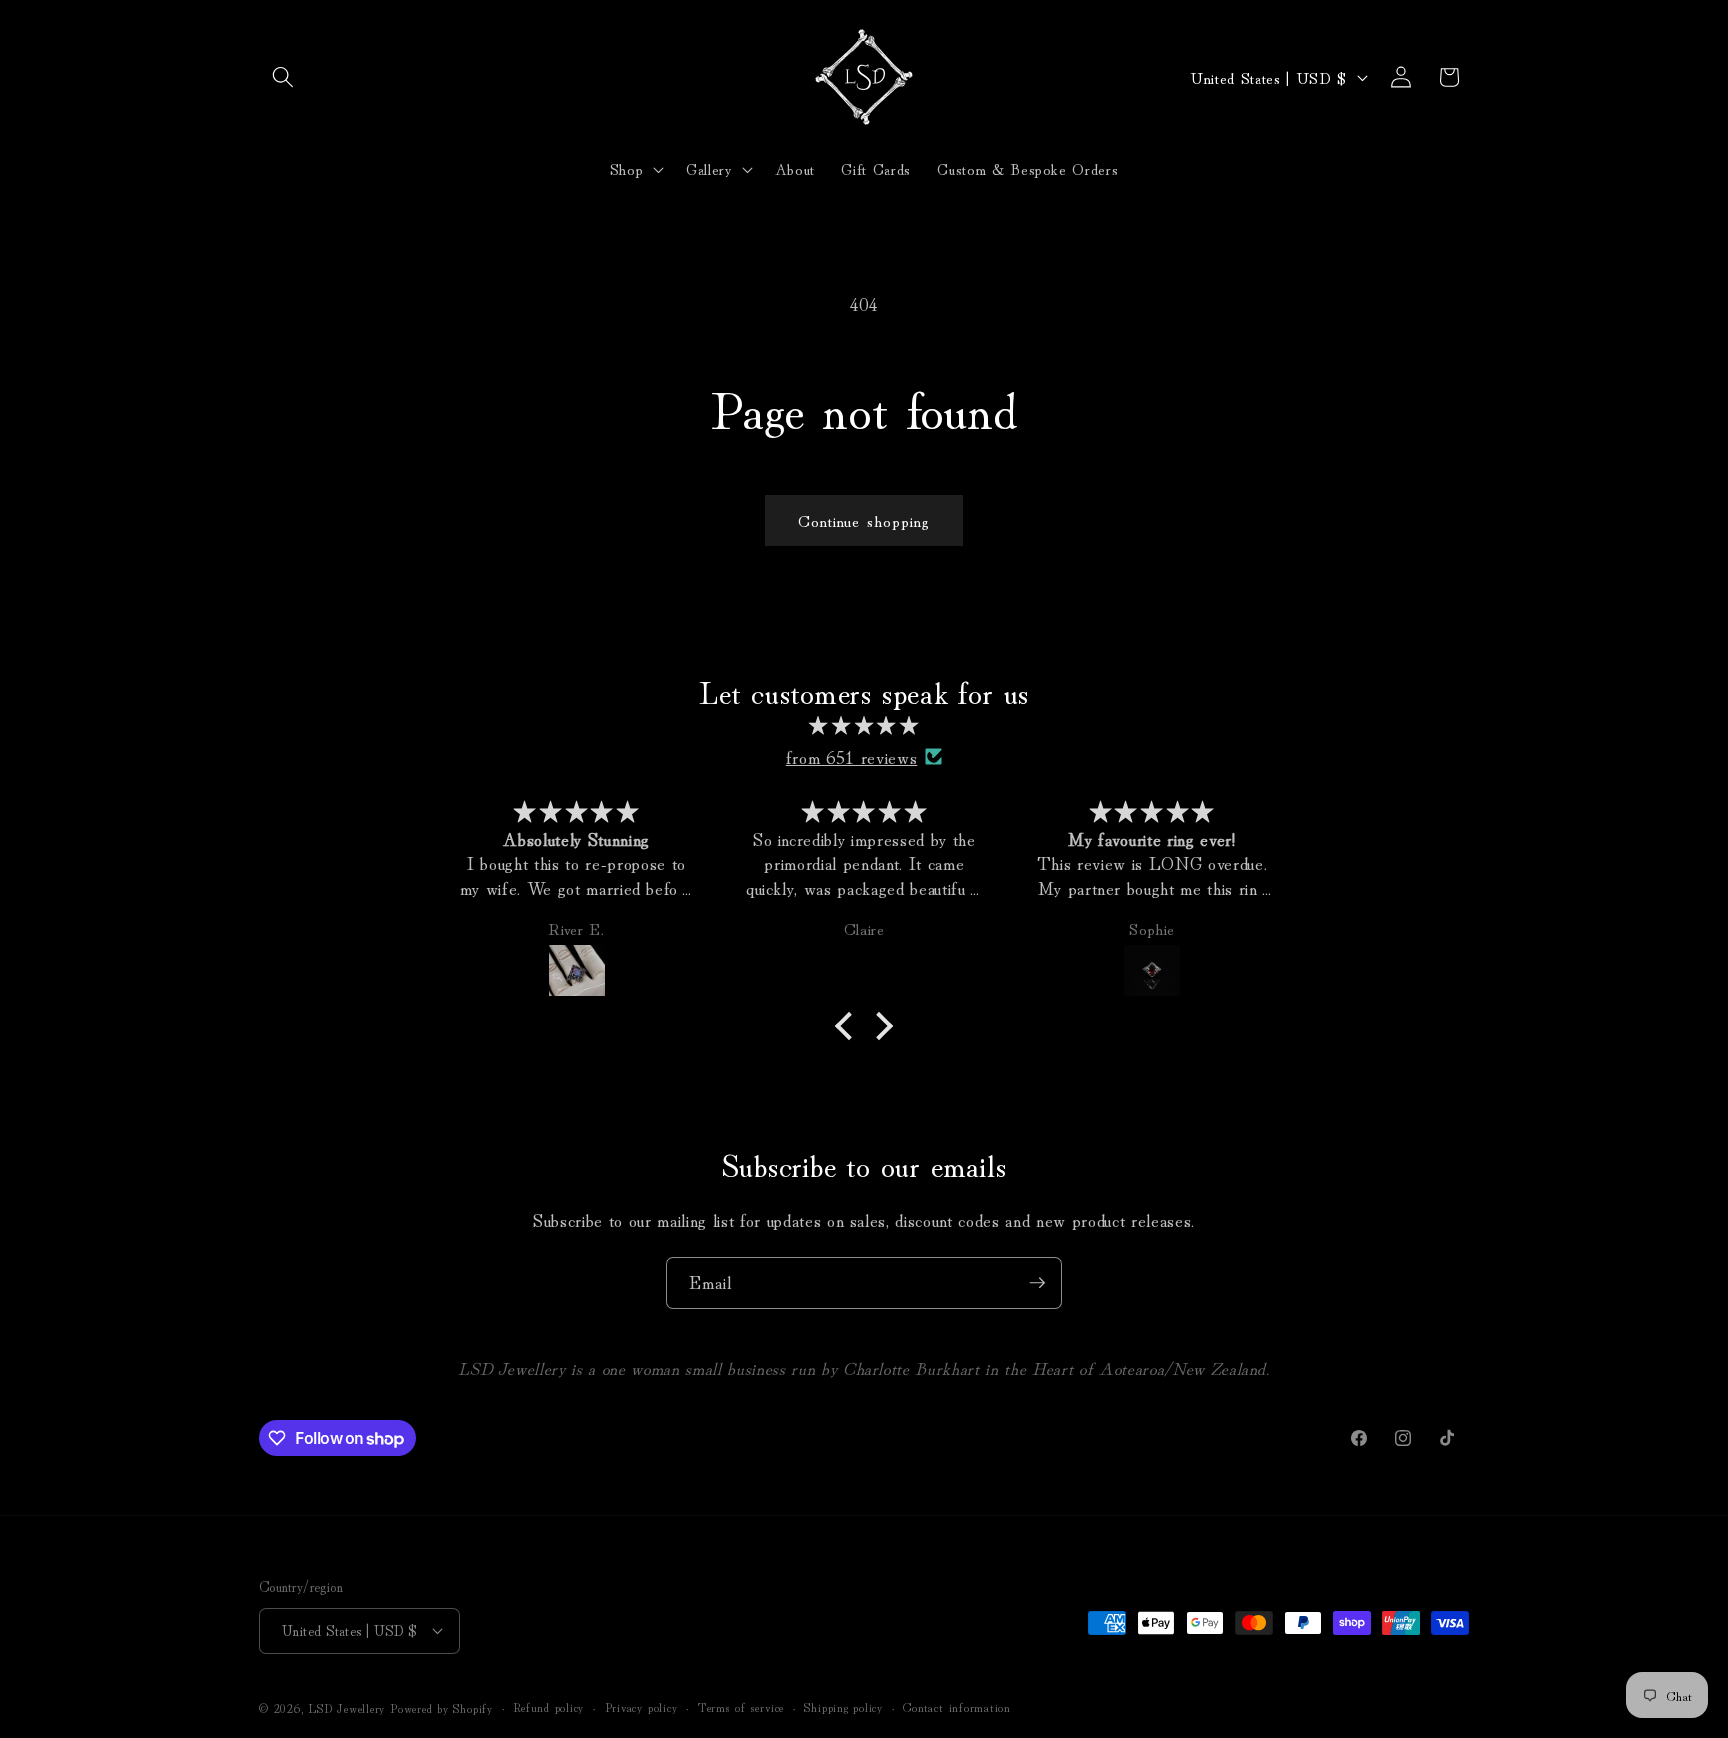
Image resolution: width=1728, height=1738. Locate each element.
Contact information (957, 1706)
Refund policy (548, 1706)
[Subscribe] (1037, 1283)
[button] (283, 77)
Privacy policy (641, 1706)
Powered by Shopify (441, 1707)
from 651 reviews (852, 756)
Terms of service (741, 1706)
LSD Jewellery (346, 1707)
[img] (864, 725)
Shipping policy (843, 1706)
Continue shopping (864, 520)
